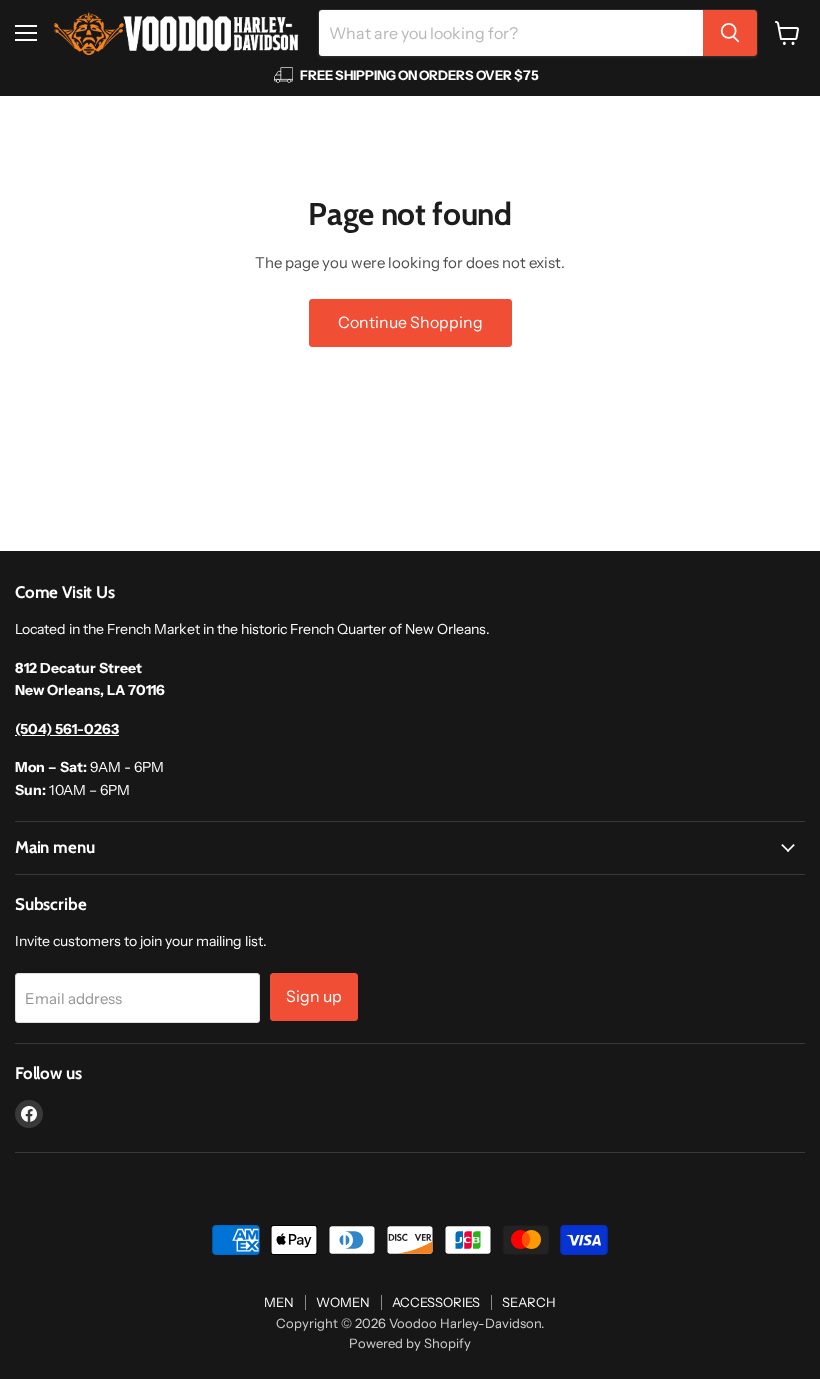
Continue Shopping (410, 322)
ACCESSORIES (436, 1302)
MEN (279, 1302)
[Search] (730, 33)
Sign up (314, 996)
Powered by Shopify (410, 1343)
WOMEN (343, 1302)
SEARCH (529, 1302)
